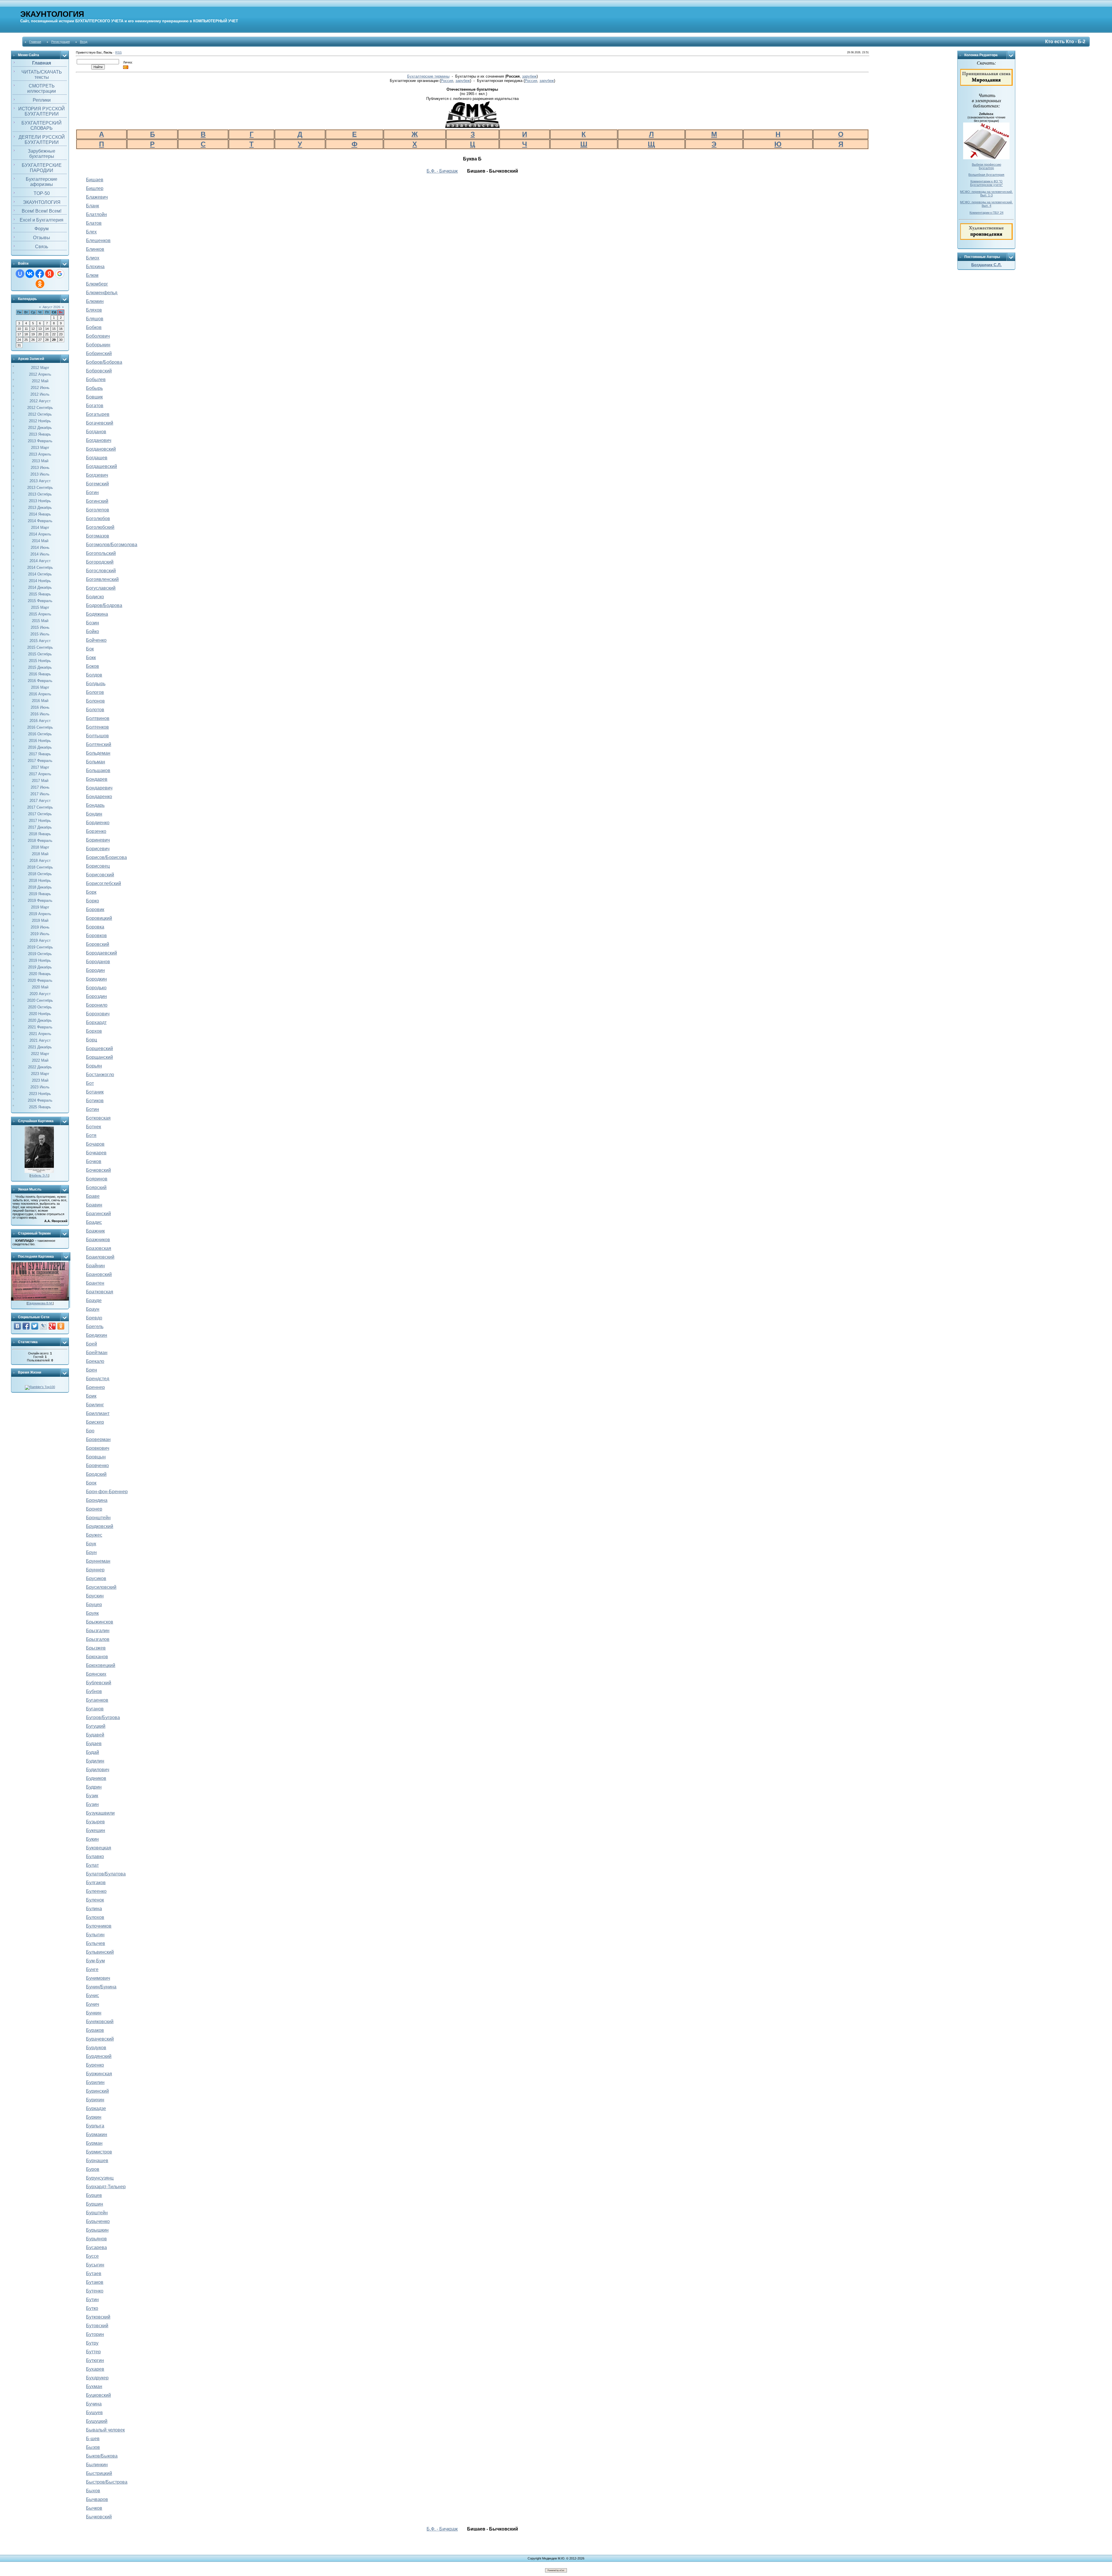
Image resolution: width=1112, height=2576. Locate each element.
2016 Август (40, 721)
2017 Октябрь (40, 814)
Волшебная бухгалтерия (986, 175)
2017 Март (40, 767)
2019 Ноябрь (40, 960)
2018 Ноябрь (40, 881)
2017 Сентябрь (40, 807)
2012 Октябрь (40, 414)
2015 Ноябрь (40, 661)
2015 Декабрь (40, 667)
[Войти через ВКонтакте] (30, 274)
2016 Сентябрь (40, 727)
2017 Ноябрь (40, 821)
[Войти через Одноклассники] (40, 284)
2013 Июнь (40, 468)
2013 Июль (40, 474)
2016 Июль (40, 714)
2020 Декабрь (40, 1020)
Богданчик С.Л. (986, 265)
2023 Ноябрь (40, 1094)
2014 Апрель (40, 534)
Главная (35, 42)
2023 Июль (40, 1087)
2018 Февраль (40, 841)
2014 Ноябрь (40, 581)
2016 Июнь (40, 707)
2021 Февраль (40, 1027)
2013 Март (40, 448)
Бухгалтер (986, 168)
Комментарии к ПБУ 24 (986, 213)
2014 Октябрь (40, 574)
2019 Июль (40, 934)
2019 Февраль (40, 901)
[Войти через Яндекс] (50, 274)
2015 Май (40, 621)
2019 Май (40, 920)
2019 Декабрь (40, 967)
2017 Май (40, 781)
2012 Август (40, 401)
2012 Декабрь (40, 428)
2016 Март (40, 687)
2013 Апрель (40, 454)
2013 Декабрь (40, 508)
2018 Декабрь (40, 887)
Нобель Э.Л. (39, 1175)
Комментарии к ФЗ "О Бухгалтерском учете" (986, 183)
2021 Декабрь (40, 1047)
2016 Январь (40, 674)
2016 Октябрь (40, 734)
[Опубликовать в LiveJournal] (43, 1326)
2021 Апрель (40, 1034)
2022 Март (40, 1054)
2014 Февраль (40, 521)
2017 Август (40, 801)
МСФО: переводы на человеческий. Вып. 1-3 (986, 193)
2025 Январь (40, 1107)
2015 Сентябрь (40, 647)
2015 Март (40, 607)
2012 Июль (40, 394)
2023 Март (40, 1074)
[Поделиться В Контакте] (17, 1326)
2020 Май (40, 987)
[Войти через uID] (20, 274)
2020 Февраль (40, 980)
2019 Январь (40, 894)
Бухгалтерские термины (428, 76)
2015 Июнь (40, 627)
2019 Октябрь (40, 954)
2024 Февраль (40, 1100)
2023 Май (40, 1080)
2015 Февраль (40, 601)
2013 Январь (40, 434)
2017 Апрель (40, 774)
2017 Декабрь (40, 827)
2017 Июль (40, 794)
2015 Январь (40, 594)
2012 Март (40, 368)
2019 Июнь (40, 927)
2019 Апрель (40, 914)
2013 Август (40, 481)
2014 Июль (40, 554)
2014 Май (40, 541)
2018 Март (40, 847)
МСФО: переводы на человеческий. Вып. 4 (986, 204)
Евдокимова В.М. (40, 1303)
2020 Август (40, 994)
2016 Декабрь (40, 747)
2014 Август (40, 561)
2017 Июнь (40, 787)
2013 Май (40, 461)
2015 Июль (40, 634)
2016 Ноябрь (40, 741)
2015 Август (40, 641)
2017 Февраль (40, 761)
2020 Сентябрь (40, 1000)
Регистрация (61, 42)
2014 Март (40, 528)
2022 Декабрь (40, 1067)
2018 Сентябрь (40, 867)
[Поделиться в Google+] (52, 1326)
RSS (118, 52)
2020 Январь (40, 974)
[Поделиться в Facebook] (26, 1326)
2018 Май (40, 854)
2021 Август (40, 1040)
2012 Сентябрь (40, 408)
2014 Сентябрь (40, 567)
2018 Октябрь (40, 874)
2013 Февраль (40, 441)
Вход (84, 42)
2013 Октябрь (40, 494)
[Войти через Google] (60, 274)
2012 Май (40, 381)
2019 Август (40, 940)
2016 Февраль (40, 681)
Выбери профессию (986, 164)
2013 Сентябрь (40, 488)
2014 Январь (40, 514)
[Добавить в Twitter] (35, 1326)
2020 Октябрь (40, 1007)
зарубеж (529, 76)
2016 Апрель (40, 694)
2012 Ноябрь (40, 421)
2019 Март (40, 907)
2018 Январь (40, 834)
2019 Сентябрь (40, 947)
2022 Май (40, 1060)
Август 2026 (51, 307)
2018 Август (40, 861)
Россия (447, 81)
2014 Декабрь (40, 587)
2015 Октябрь (40, 654)
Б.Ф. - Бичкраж (442, 171)
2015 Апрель (40, 614)
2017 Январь (40, 754)
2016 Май (40, 701)
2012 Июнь (40, 388)
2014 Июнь (40, 547)
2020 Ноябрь (40, 1014)
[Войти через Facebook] (40, 274)
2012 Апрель (40, 374)
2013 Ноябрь (40, 501)
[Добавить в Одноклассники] (61, 1326)
